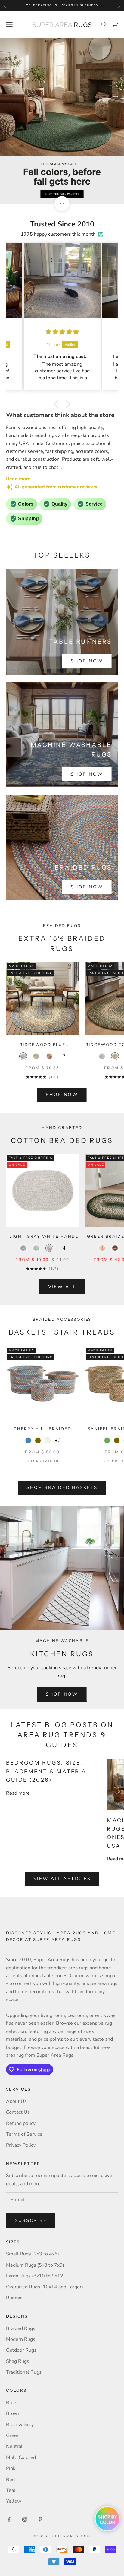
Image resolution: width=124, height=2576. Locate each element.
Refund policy (21, 2123)
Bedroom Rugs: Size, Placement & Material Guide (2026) (48, 1771)
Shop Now (87, 661)
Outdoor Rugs (21, 2350)
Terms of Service (24, 2134)
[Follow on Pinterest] (40, 2519)
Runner (14, 2298)
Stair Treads (85, 1332)
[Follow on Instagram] (25, 2519)
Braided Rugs (21, 2328)
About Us (16, 2101)
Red (10, 2480)
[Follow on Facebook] (9, 2519)
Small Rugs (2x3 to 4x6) (33, 2254)
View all (62, 1287)
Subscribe (31, 2220)
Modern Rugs (21, 2339)
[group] (62, 121)
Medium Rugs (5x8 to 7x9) (35, 2265)
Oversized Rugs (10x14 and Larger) (45, 2287)
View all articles (62, 1879)
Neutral (14, 2446)
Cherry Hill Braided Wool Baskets (42, 1429)
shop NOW (62, 1095)
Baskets (28, 1332)
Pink (11, 2468)
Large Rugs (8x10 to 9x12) (35, 2276)
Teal (11, 2490)
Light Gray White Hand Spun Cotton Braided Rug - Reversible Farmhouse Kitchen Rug (42, 1237)
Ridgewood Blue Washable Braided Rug (43, 1045)
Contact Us (18, 2112)
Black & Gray (20, 2425)
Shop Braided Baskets (62, 1487)
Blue (11, 2403)
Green (13, 2435)
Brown (13, 2413)
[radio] (23, 1056)
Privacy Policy (21, 2145)
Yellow (14, 2501)
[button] (57, 404)
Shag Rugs (18, 2361)
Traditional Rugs (24, 2372)
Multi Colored (21, 2457)
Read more (18, 1793)
